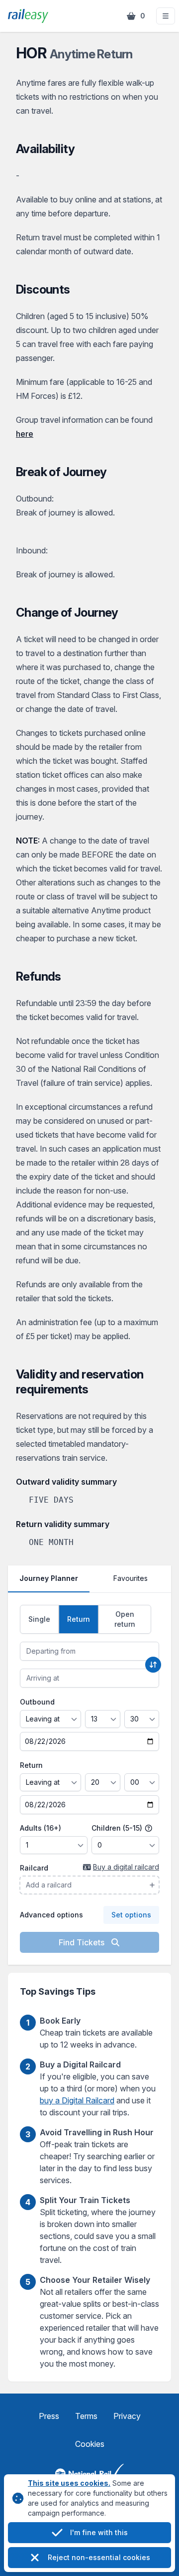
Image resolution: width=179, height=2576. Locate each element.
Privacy (127, 2416)
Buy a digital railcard (126, 1867)
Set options (131, 1915)
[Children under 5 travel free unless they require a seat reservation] (149, 1828)
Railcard (34, 1868)
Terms (86, 2416)
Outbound (37, 1702)
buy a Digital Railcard (77, 2100)
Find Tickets (83, 1942)
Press (49, 2416)
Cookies (90, 2444)
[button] (166, 16)
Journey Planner (49, 1578)
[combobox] (89, 1651)
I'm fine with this (99, 2532)
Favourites (131, 1578)
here (25, 434)
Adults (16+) (41, 1828)
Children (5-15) (118, 1828)
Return (31, 1765)
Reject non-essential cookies (99, 2557)
